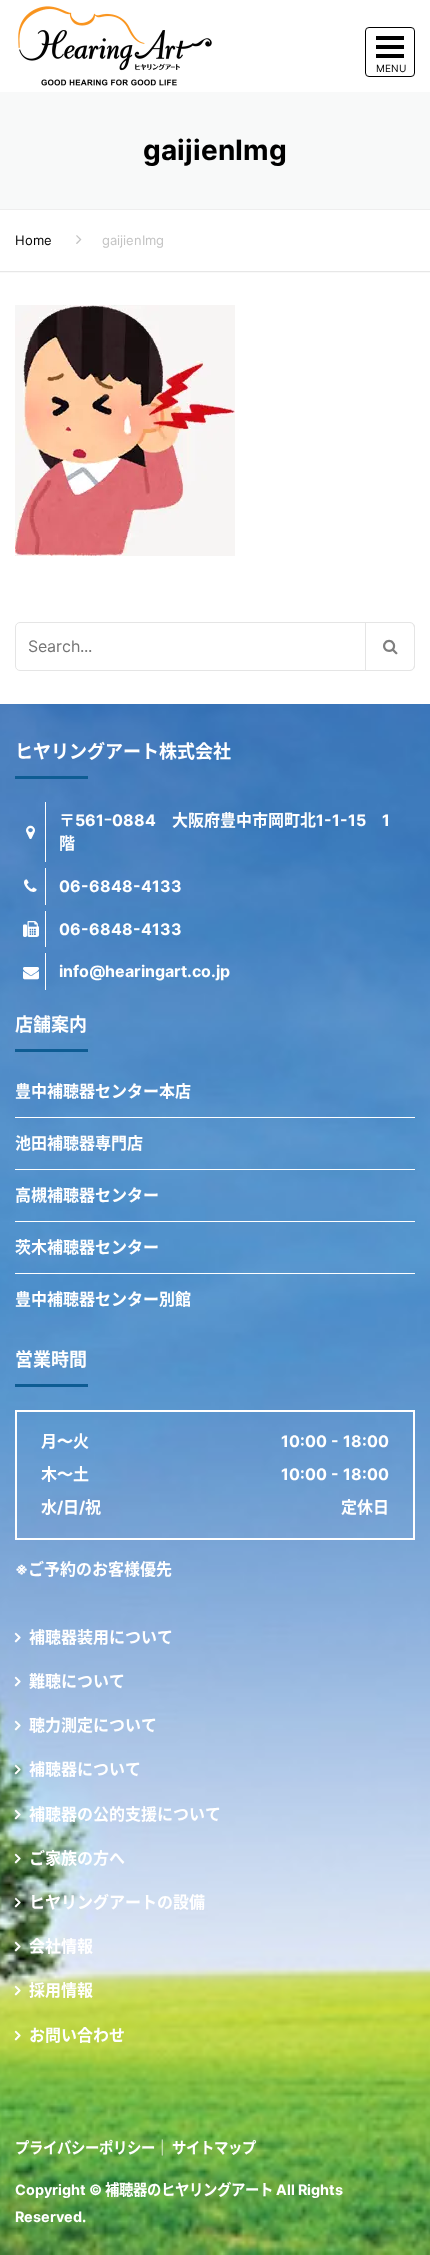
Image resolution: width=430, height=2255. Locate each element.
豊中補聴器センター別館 (103, 1299)
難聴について (77, 1681)
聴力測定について (93, 1725)
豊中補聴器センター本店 (103, 1091)
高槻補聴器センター (87, 1195)
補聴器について (85, 1769)
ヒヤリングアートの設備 (117, 1902)
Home (33, 240)
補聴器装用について (101, 1637)
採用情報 (61, 1990)
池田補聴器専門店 (79, 1143)
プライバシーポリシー (85, 2147)
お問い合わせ (77, 2035)
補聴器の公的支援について (125, 1814)
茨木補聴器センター (87, 1247)
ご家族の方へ (77, 1858)
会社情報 (61, 1946)
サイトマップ (214, 2147)
